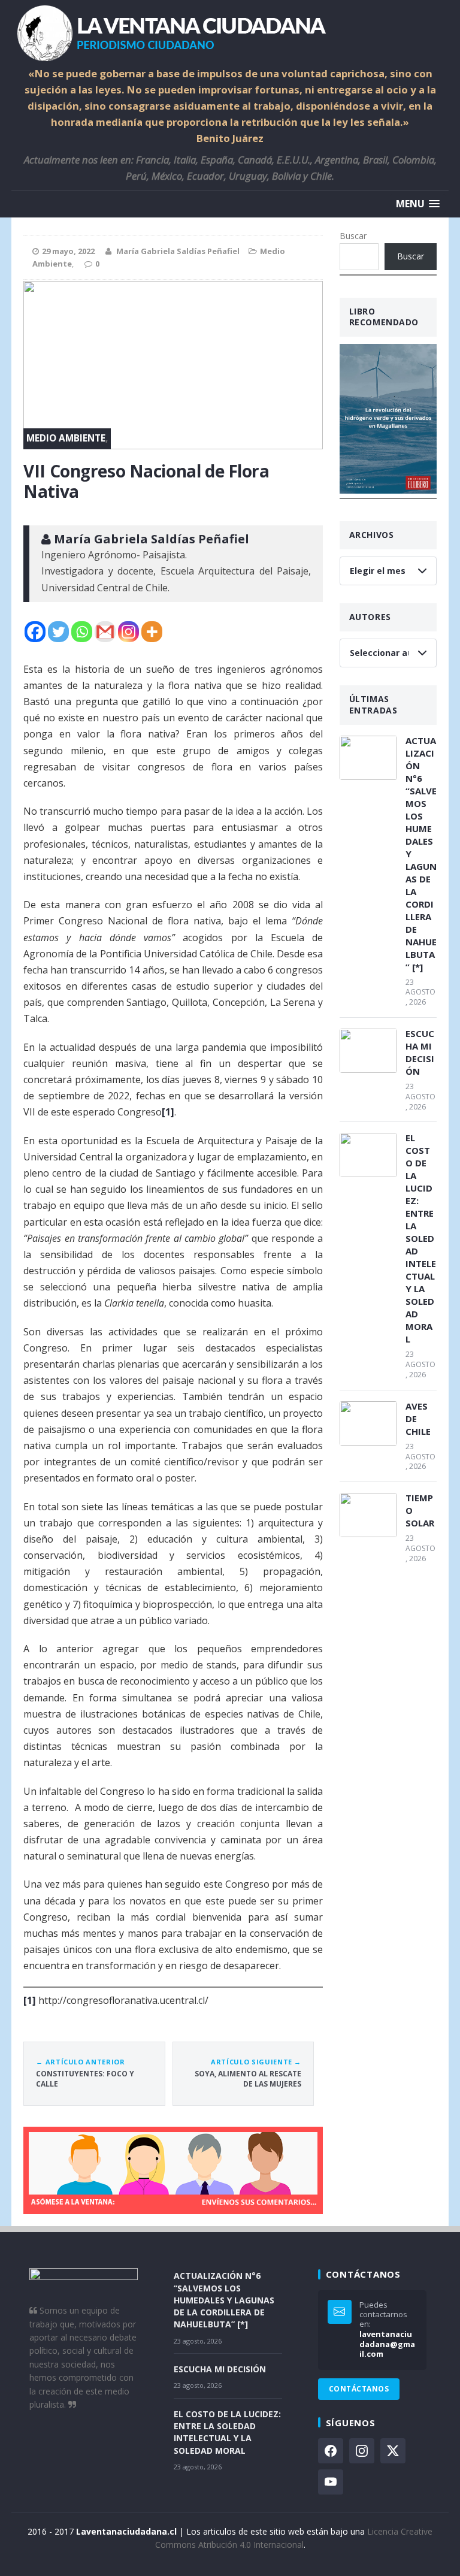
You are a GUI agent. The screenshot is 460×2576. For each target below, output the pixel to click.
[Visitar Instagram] (362, 2451)
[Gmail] (105, 632)
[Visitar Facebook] (331, 2451)
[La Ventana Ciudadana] (230, 33)
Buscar (353, 236)
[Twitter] (58, 632)
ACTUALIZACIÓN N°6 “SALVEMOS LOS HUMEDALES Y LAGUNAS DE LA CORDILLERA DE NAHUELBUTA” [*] (421, 854)
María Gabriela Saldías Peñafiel (178, 251)
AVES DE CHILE (418, 1419)
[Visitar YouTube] (331, 2482)
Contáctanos (359, 2389)
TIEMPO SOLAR (420, 1510)
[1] (168, 1112)
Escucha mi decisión (420, 1052)
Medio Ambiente (66, 438)
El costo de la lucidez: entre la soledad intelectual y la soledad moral (421, 1238)
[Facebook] (35, 632)
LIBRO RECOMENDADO (384, 317)
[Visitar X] (393, 2451)
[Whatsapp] (82, 632)
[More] (152, 632)
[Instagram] (128, 632)
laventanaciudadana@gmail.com (387, 2344)
